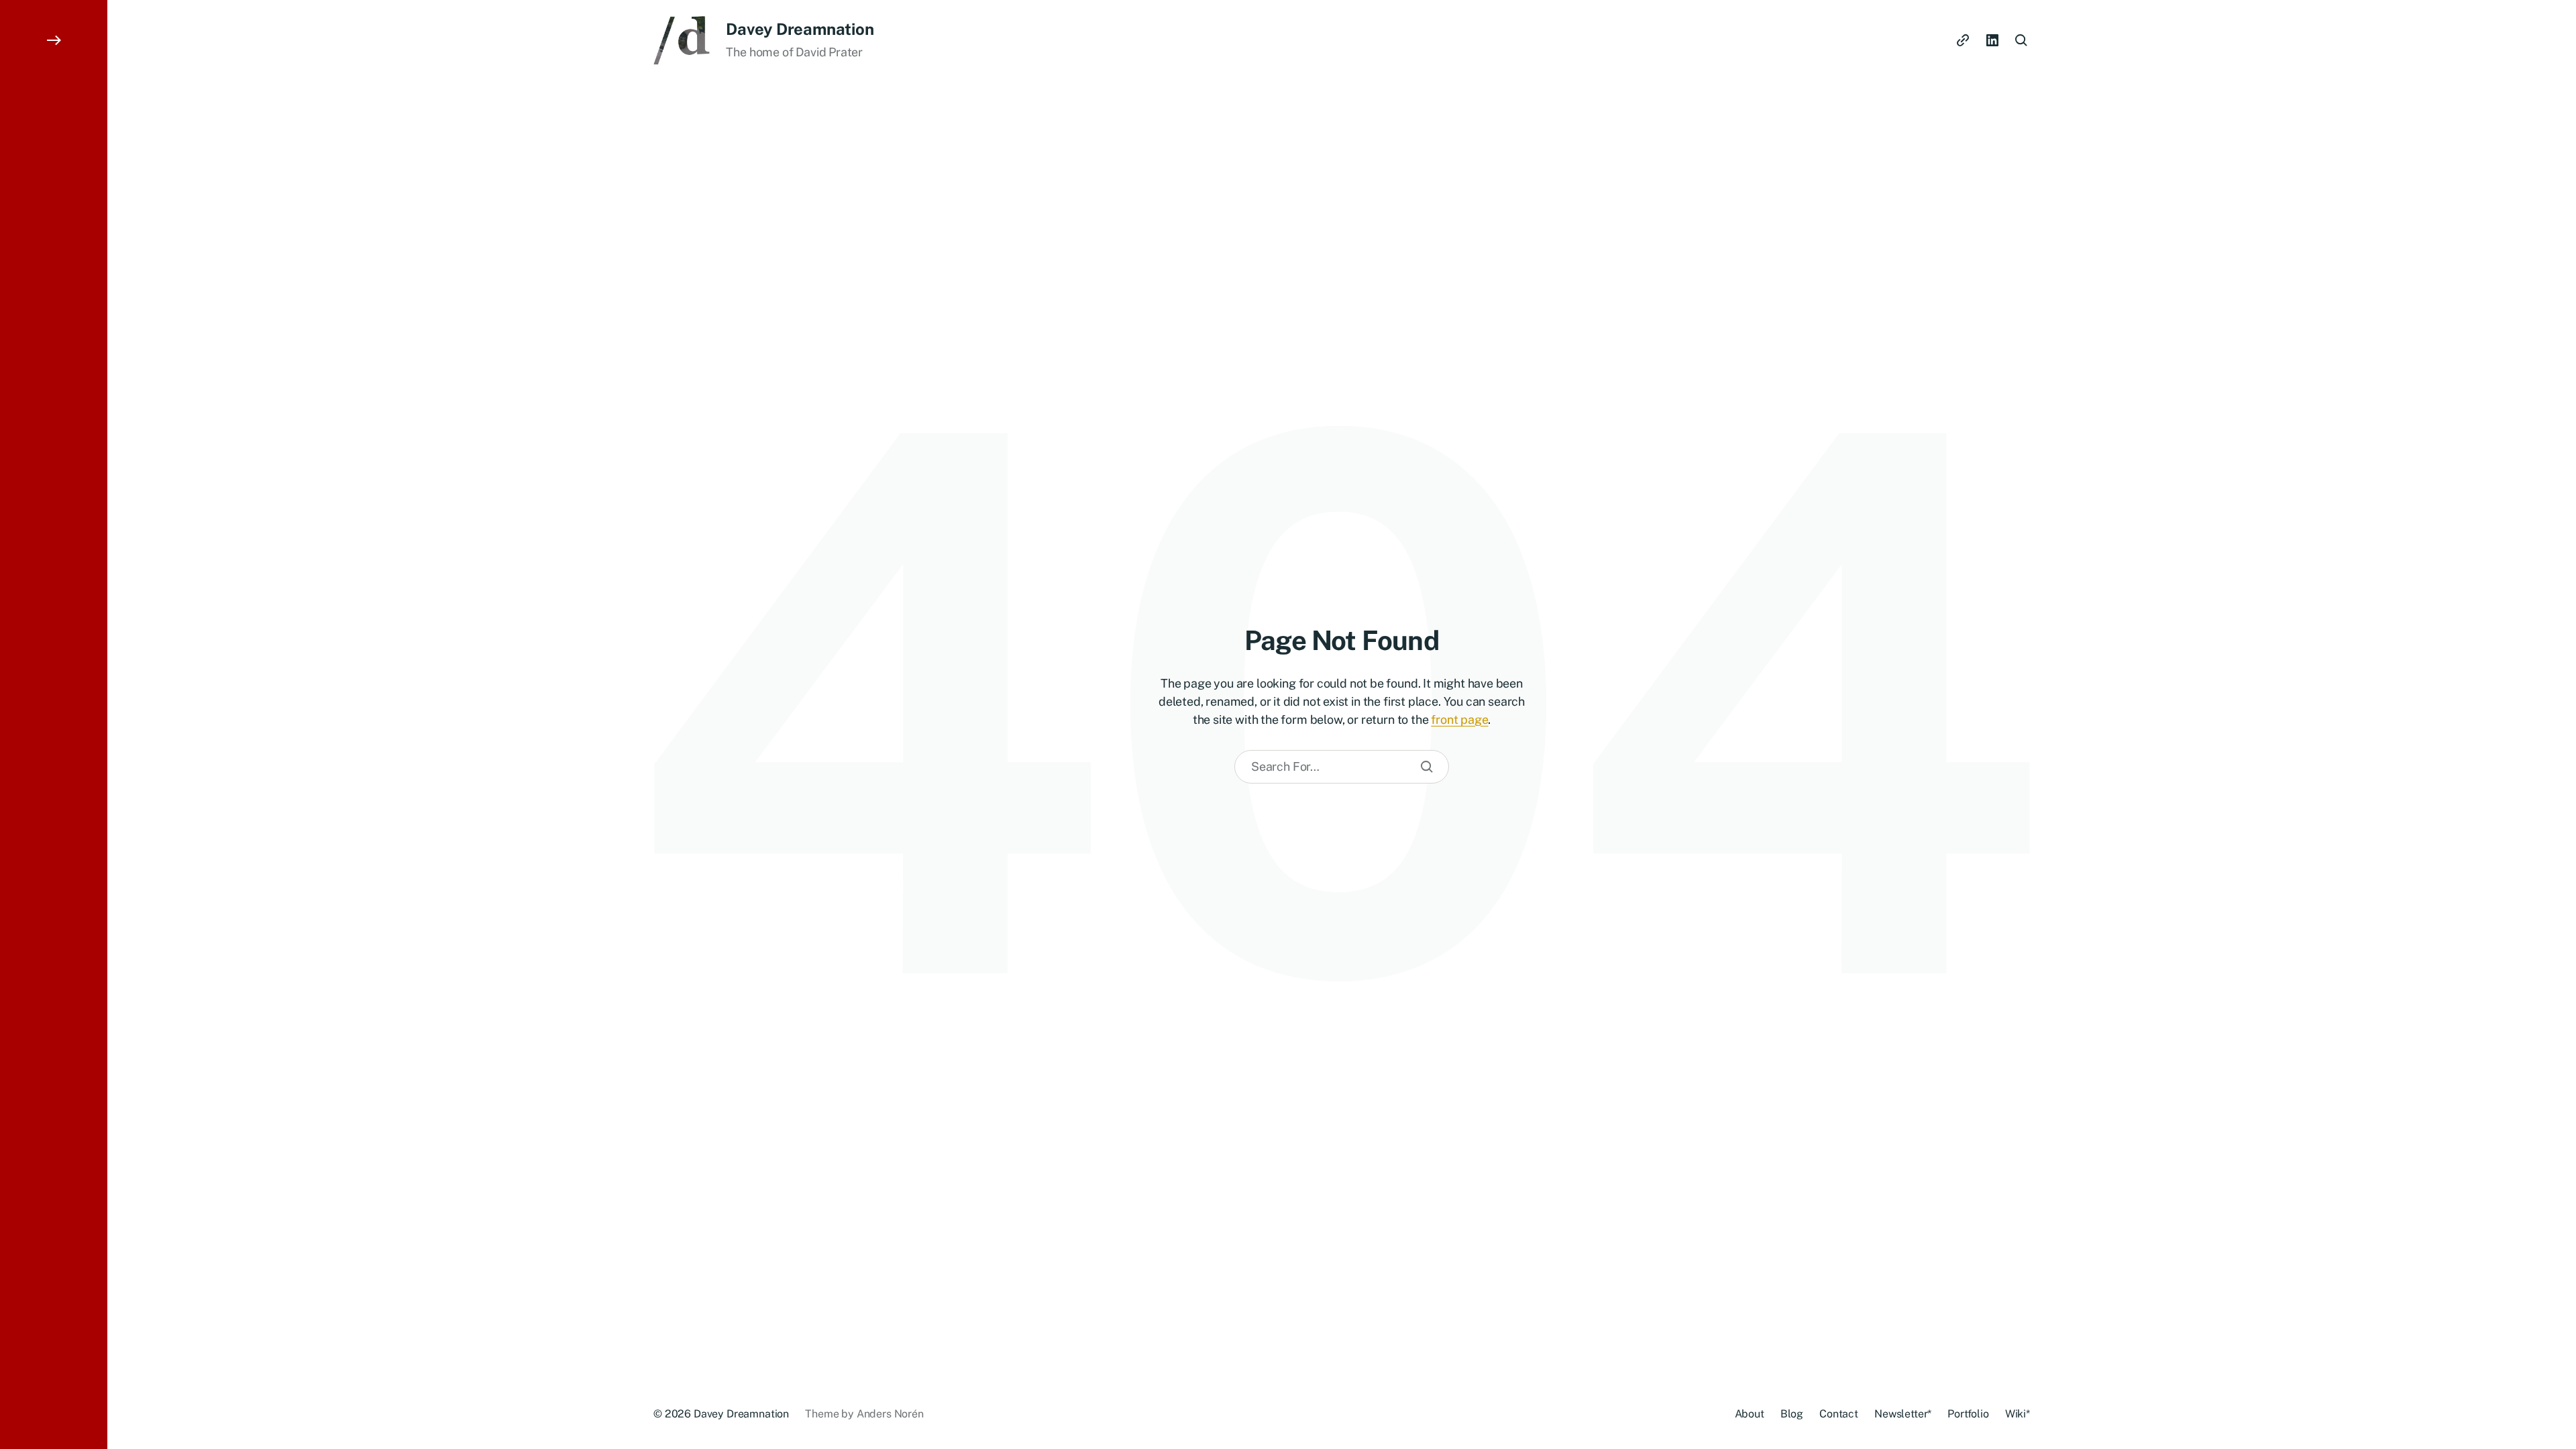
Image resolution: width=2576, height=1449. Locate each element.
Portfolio (1968, 1414)
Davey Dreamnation (800, 29)
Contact (1839, 1414)
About (1750, 1414)
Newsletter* (1903, 1414)
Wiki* (2018, 1414)
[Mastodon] (1963, 40)
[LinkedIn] (1992, 40)
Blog (1792, 1414)
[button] (54, 724)
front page (1459, 719)
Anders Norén (890, 1414)
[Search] (1427, 767)
